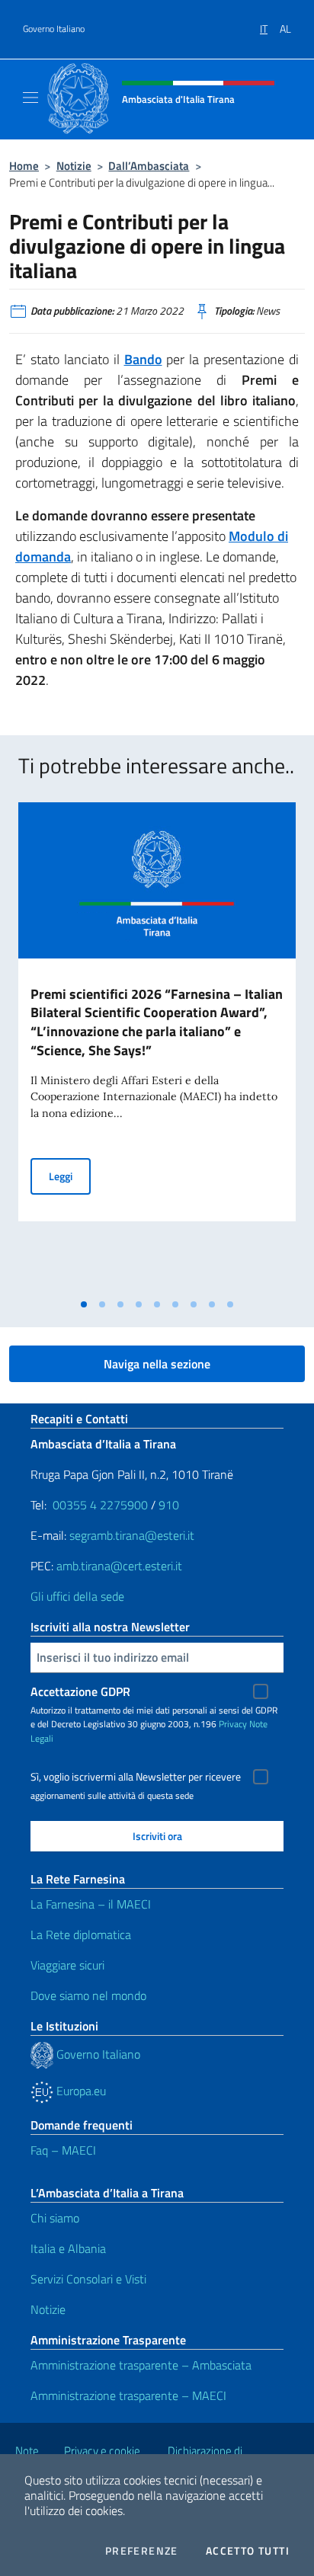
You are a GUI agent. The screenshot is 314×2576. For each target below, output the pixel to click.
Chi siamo (55, 2218)
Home (24, 166)
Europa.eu (80, 2091)
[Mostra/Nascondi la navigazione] (30, 98)
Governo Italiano (54, 29)
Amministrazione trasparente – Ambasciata (141, 2365)
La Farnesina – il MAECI (91, 1904)
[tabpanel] (157, 1046)
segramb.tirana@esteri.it (132, 1535)
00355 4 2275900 (100, 1505)
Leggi (70, 1176)
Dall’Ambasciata (149, 166)
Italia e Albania (68, 2248)
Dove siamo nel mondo (88, 1995)
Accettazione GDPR (80, 1691)
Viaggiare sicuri (67, 1965)
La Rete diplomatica (81, 1934)
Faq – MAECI (63, 2150)
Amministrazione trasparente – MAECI (128, 2395)
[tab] (84, 1304)
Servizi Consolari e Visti (88, 2279)
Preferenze (142, 2551)
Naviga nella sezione (157, 1364)
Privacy (233, 1724)
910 (169, 1505)
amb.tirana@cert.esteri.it (119, 1566)
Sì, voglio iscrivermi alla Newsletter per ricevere (136, 1777)
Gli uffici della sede (77, 1596)
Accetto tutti (248, 2551)
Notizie (74, 166)
